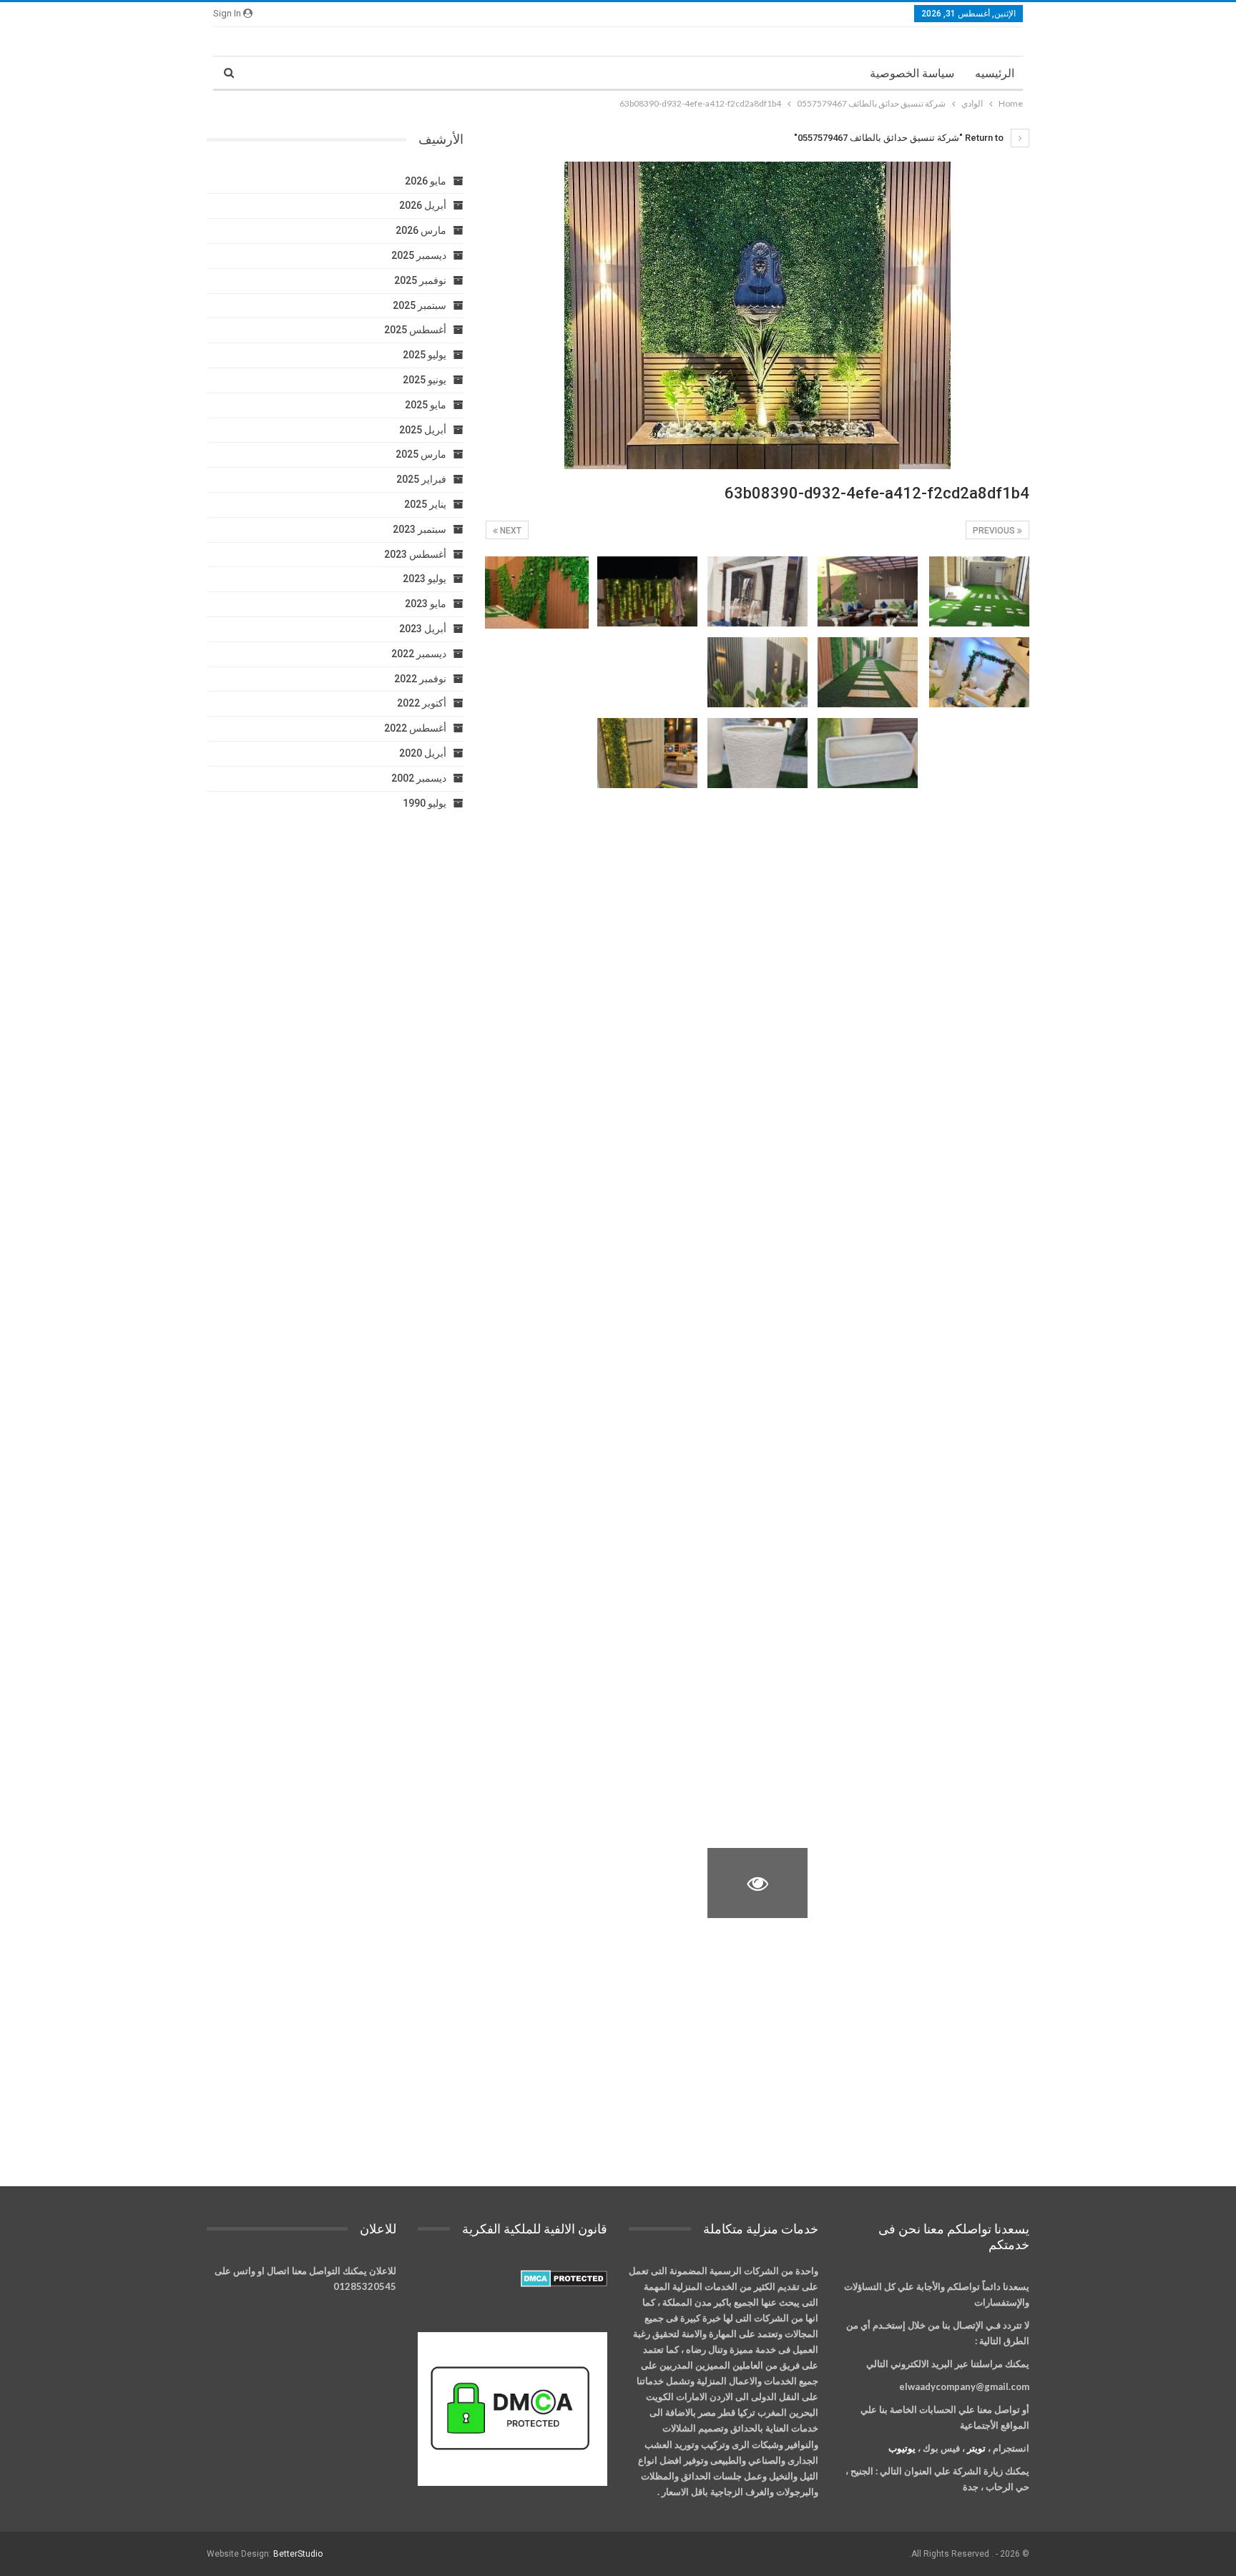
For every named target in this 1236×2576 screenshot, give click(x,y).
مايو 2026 (426, 181)
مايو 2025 (426, 405)
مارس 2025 (421, 454)
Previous (995, 531)
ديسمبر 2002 (419, 778)
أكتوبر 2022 (422, 703)
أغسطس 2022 (415, 728)
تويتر (976, 2448)
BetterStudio (298, 2554)
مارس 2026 (421, 230)
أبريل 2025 (423, 430)
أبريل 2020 (423, 753)
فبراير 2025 (421, 479)
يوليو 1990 (425, 803)
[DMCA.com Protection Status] (564, 2278)
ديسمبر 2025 (419, 255)
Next (510, 531)
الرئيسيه (995, 73)
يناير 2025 (425, 504)
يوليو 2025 (425, 355)
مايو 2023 (426, 604)
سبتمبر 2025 (420, 305)
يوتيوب (902, 2448)
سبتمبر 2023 (420, 529)
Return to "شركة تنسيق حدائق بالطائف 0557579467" (900, 138)
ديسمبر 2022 (419, 654)
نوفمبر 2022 (420, 679)
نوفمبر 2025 (420, 280)
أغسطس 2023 (415, 554)
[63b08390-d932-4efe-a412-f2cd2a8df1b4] (979, 591)
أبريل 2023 (423, 629)
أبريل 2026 (423, 205)
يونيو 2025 (425, 380)
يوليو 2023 (425, 579)
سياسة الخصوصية (912, 73)
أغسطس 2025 (415, 330)
